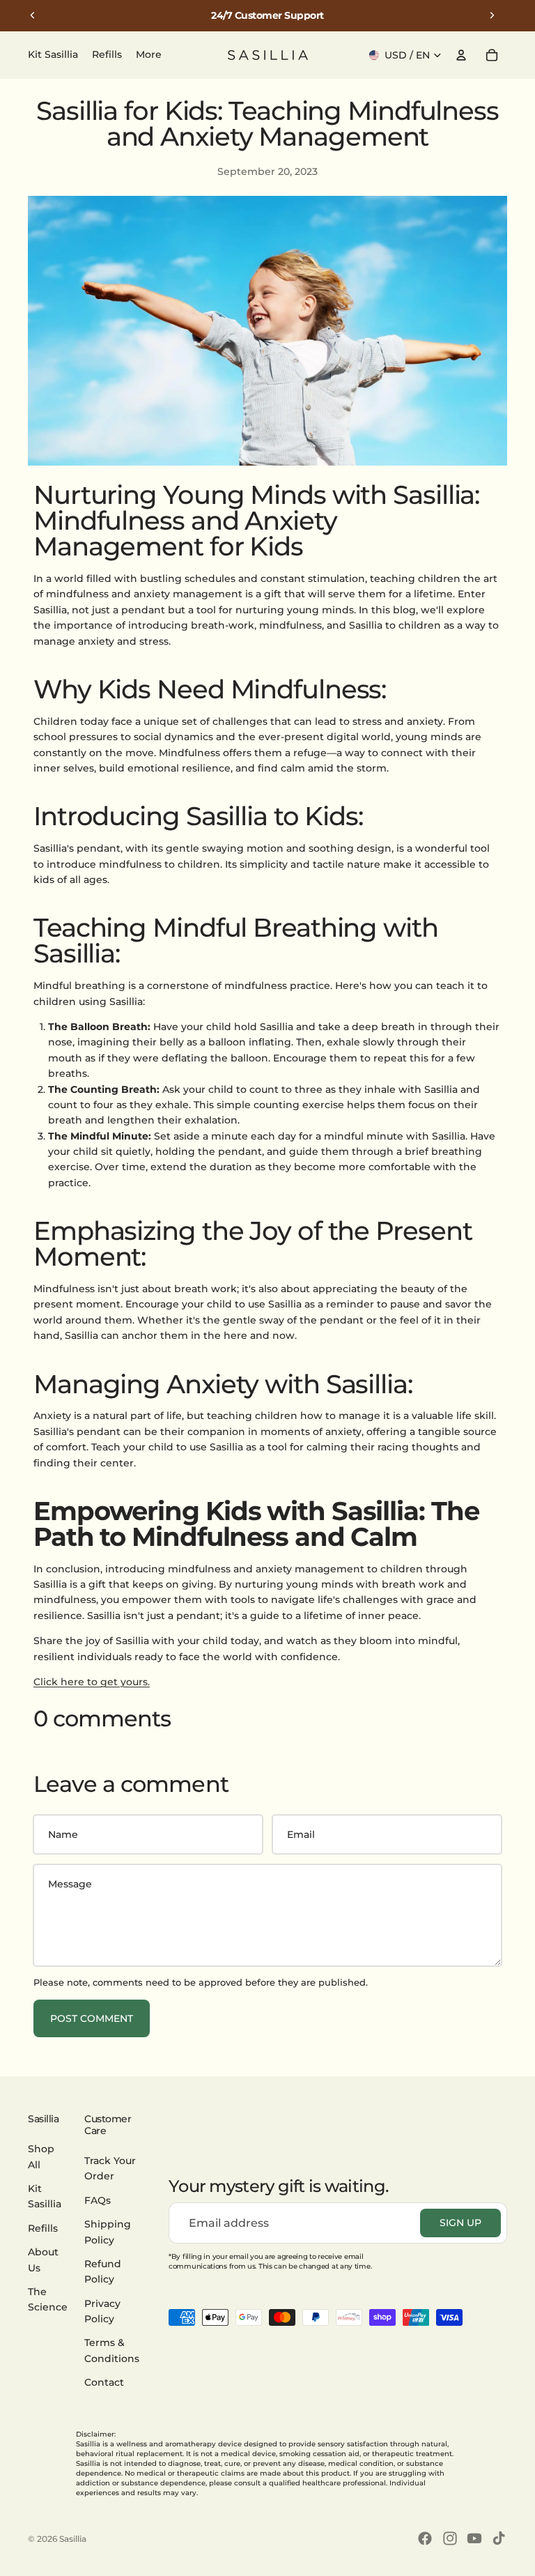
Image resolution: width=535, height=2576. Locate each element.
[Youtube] (474, 2538)
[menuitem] (149, 55)
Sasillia (73, 2539)
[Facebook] (425, 2538)
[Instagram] (450, 2538)
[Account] (461, 55)
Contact (104, 2382)
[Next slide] (492, 15)
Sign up (460, 2223)
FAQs (98, 2200)
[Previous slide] (33, 15)
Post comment (92, 2018)
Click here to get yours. (92, 1682)
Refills (43, 2228)
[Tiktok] (499, 2538)
